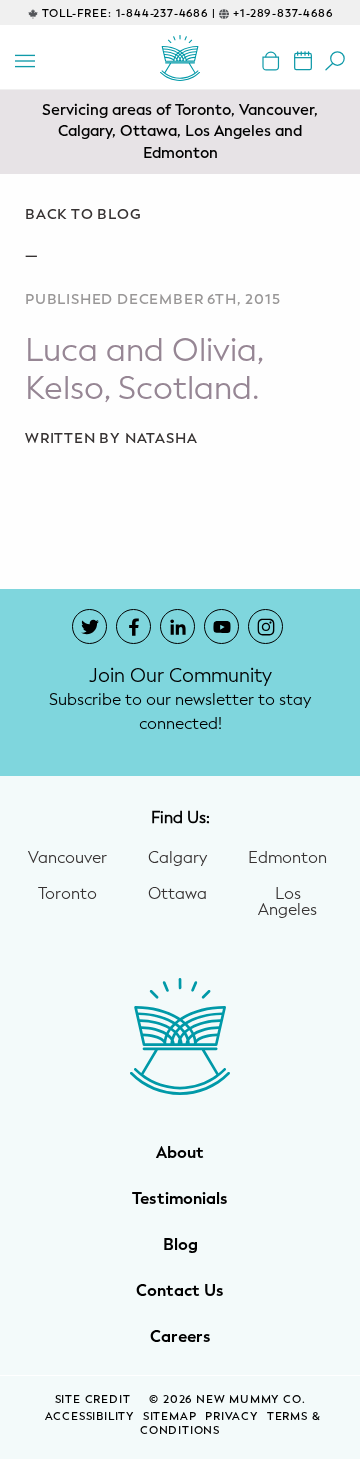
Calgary (177, 858)
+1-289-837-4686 (282, 13)
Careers (180, 1337)
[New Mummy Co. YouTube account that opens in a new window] (221, 626)
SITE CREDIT (95, 1399)
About (180, 1153)
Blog (180, 1245)
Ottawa (177, 894)
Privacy (231, 1416)
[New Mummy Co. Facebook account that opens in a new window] (133, 626)
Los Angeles (287, 902)
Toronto (67, 894)
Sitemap (170, 1416)
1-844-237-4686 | (166, 13)
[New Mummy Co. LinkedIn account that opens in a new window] (177, 626)
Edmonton (287, 858)
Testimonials (180, 1199)
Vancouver (67, 858)
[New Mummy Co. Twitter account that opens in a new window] (89, 626)
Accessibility (89, 1416)
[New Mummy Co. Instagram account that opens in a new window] (265, 626)
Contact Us (180, 1291)
